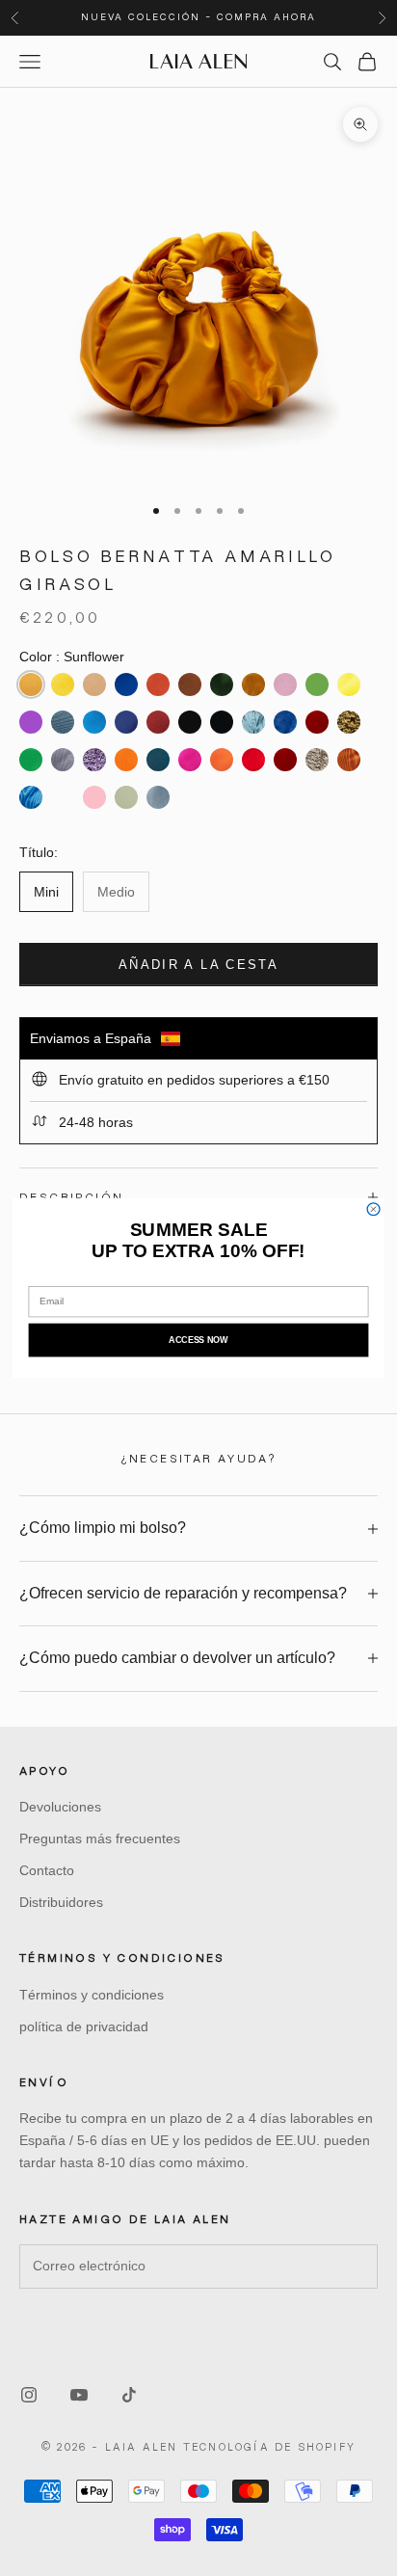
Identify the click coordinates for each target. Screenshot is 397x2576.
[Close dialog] (373, 1209)
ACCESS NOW (198, 1340)
